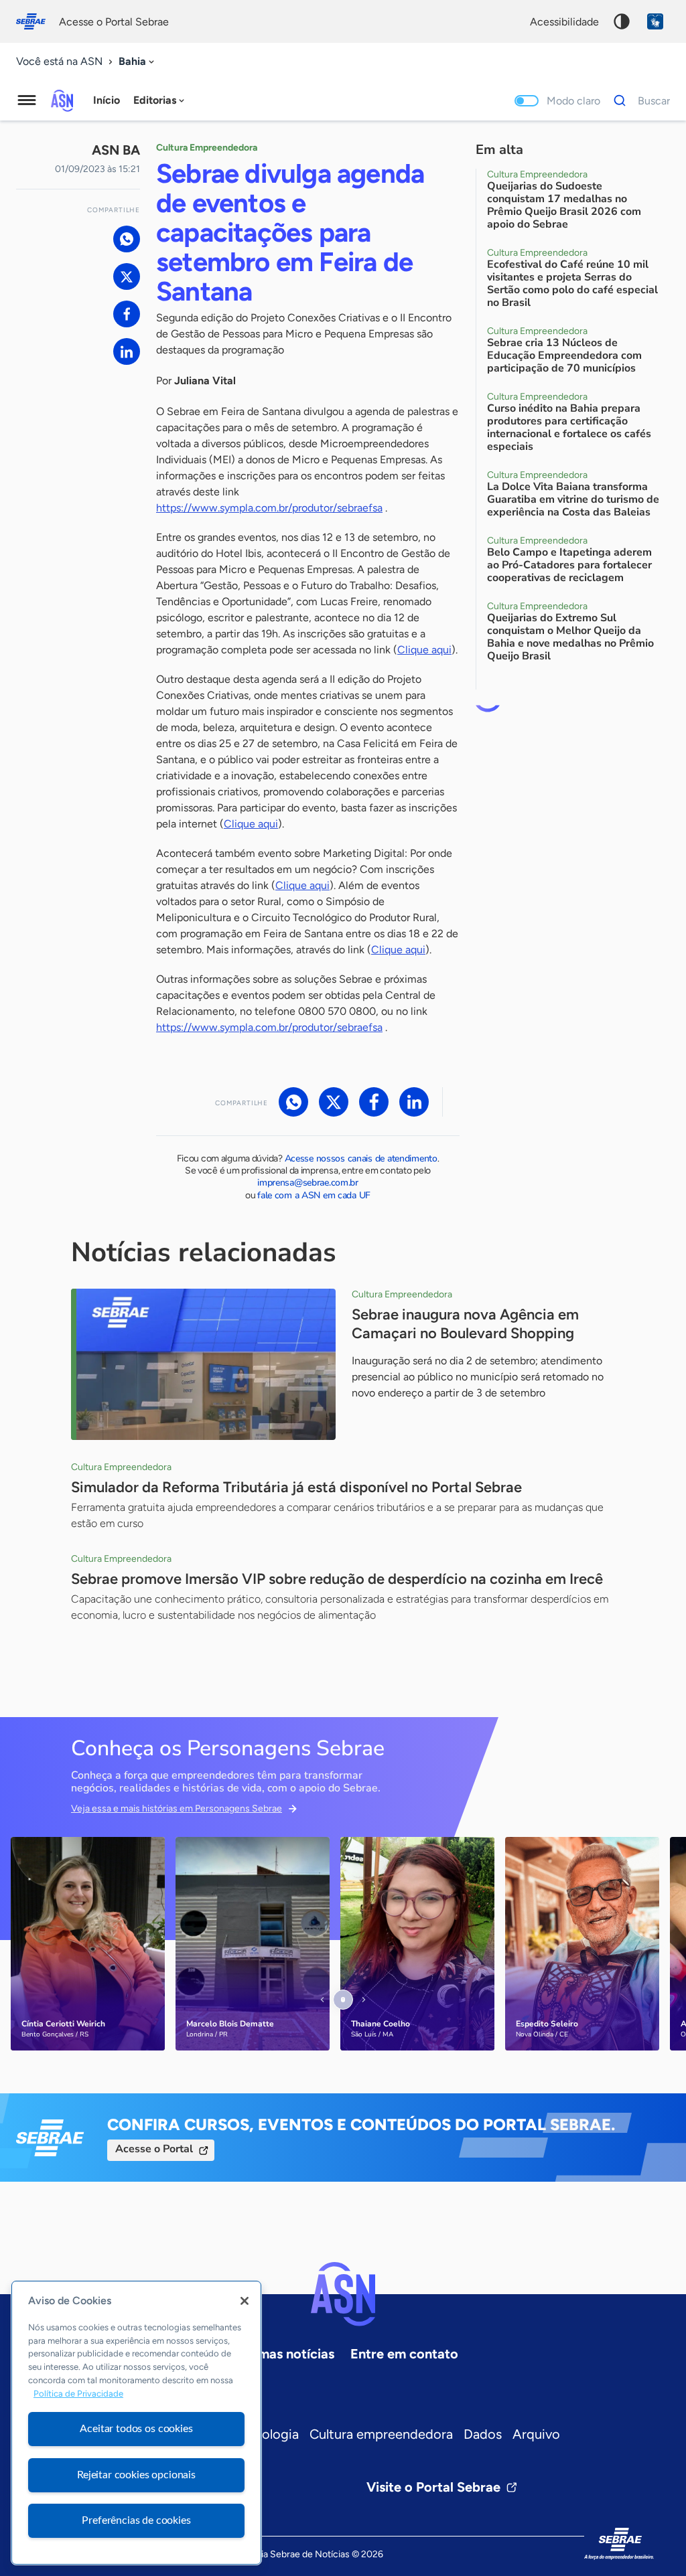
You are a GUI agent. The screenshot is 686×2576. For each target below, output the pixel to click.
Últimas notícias (285, 2354)
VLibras (655, 21)
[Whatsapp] (127, 239)
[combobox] (138, 62)
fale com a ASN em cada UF (314, 1195)
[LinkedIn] (127, 351)
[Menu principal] (27, 100)
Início (107, 100)
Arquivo (536, 2434)
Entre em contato (404, 2354)
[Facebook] (127, 314)
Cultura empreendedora (381, 2434)
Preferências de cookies (136, 2520)
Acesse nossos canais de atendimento (361, 1158)
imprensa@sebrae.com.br (308, 1183)
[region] (136, 2423)
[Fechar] (245, 2301)
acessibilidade (564, 22)
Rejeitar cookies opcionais (136, 2475)
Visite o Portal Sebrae (433, 2487)
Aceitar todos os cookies (136, 2429)
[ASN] (343, 2294)
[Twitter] (127, 276)
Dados (483, 2434)
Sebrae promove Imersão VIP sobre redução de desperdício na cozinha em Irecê (337, 1579)
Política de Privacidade (78, 2394)
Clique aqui (424, 650)
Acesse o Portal (154, 2149)
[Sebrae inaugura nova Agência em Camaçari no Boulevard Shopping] (203, 1364)
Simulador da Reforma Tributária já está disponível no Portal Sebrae (296, 1487)
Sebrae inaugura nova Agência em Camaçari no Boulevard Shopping (465, 1324)
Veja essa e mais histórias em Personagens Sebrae (177, 1808)
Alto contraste (622, 21)
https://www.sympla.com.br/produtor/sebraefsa (269, 508)
